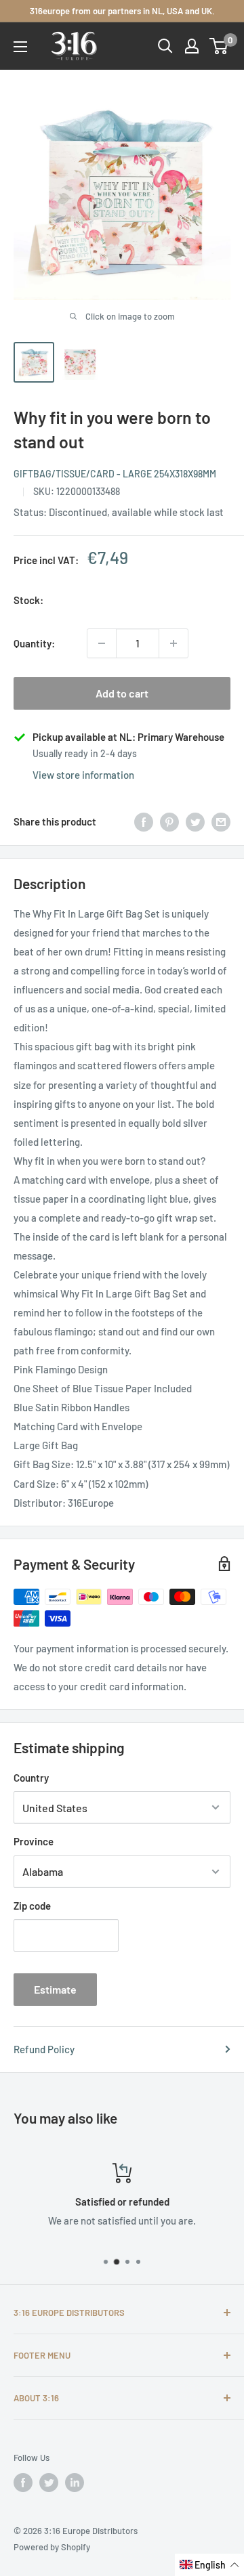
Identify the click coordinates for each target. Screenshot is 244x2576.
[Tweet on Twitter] (195, 821)
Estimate (55, 1989)
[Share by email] (221, 821)
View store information (83, 775)
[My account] (192, 46)
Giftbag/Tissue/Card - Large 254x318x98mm (115, 474)
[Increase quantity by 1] (174, 643)
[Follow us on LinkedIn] (75, 2483)
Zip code (32, 1906)
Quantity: (34, 643)
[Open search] (165, 46)
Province (34, 1841)
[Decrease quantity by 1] (102, 643)
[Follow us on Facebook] (23, 2483)
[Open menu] (20, 47)
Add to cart (122, 693)
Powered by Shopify (52, 2547)
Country (31, 1778)
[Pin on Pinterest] (169, 821)
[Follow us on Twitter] (49, 2483)
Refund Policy (44, 2049)
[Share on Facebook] (144, 821)
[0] (219, 46)
